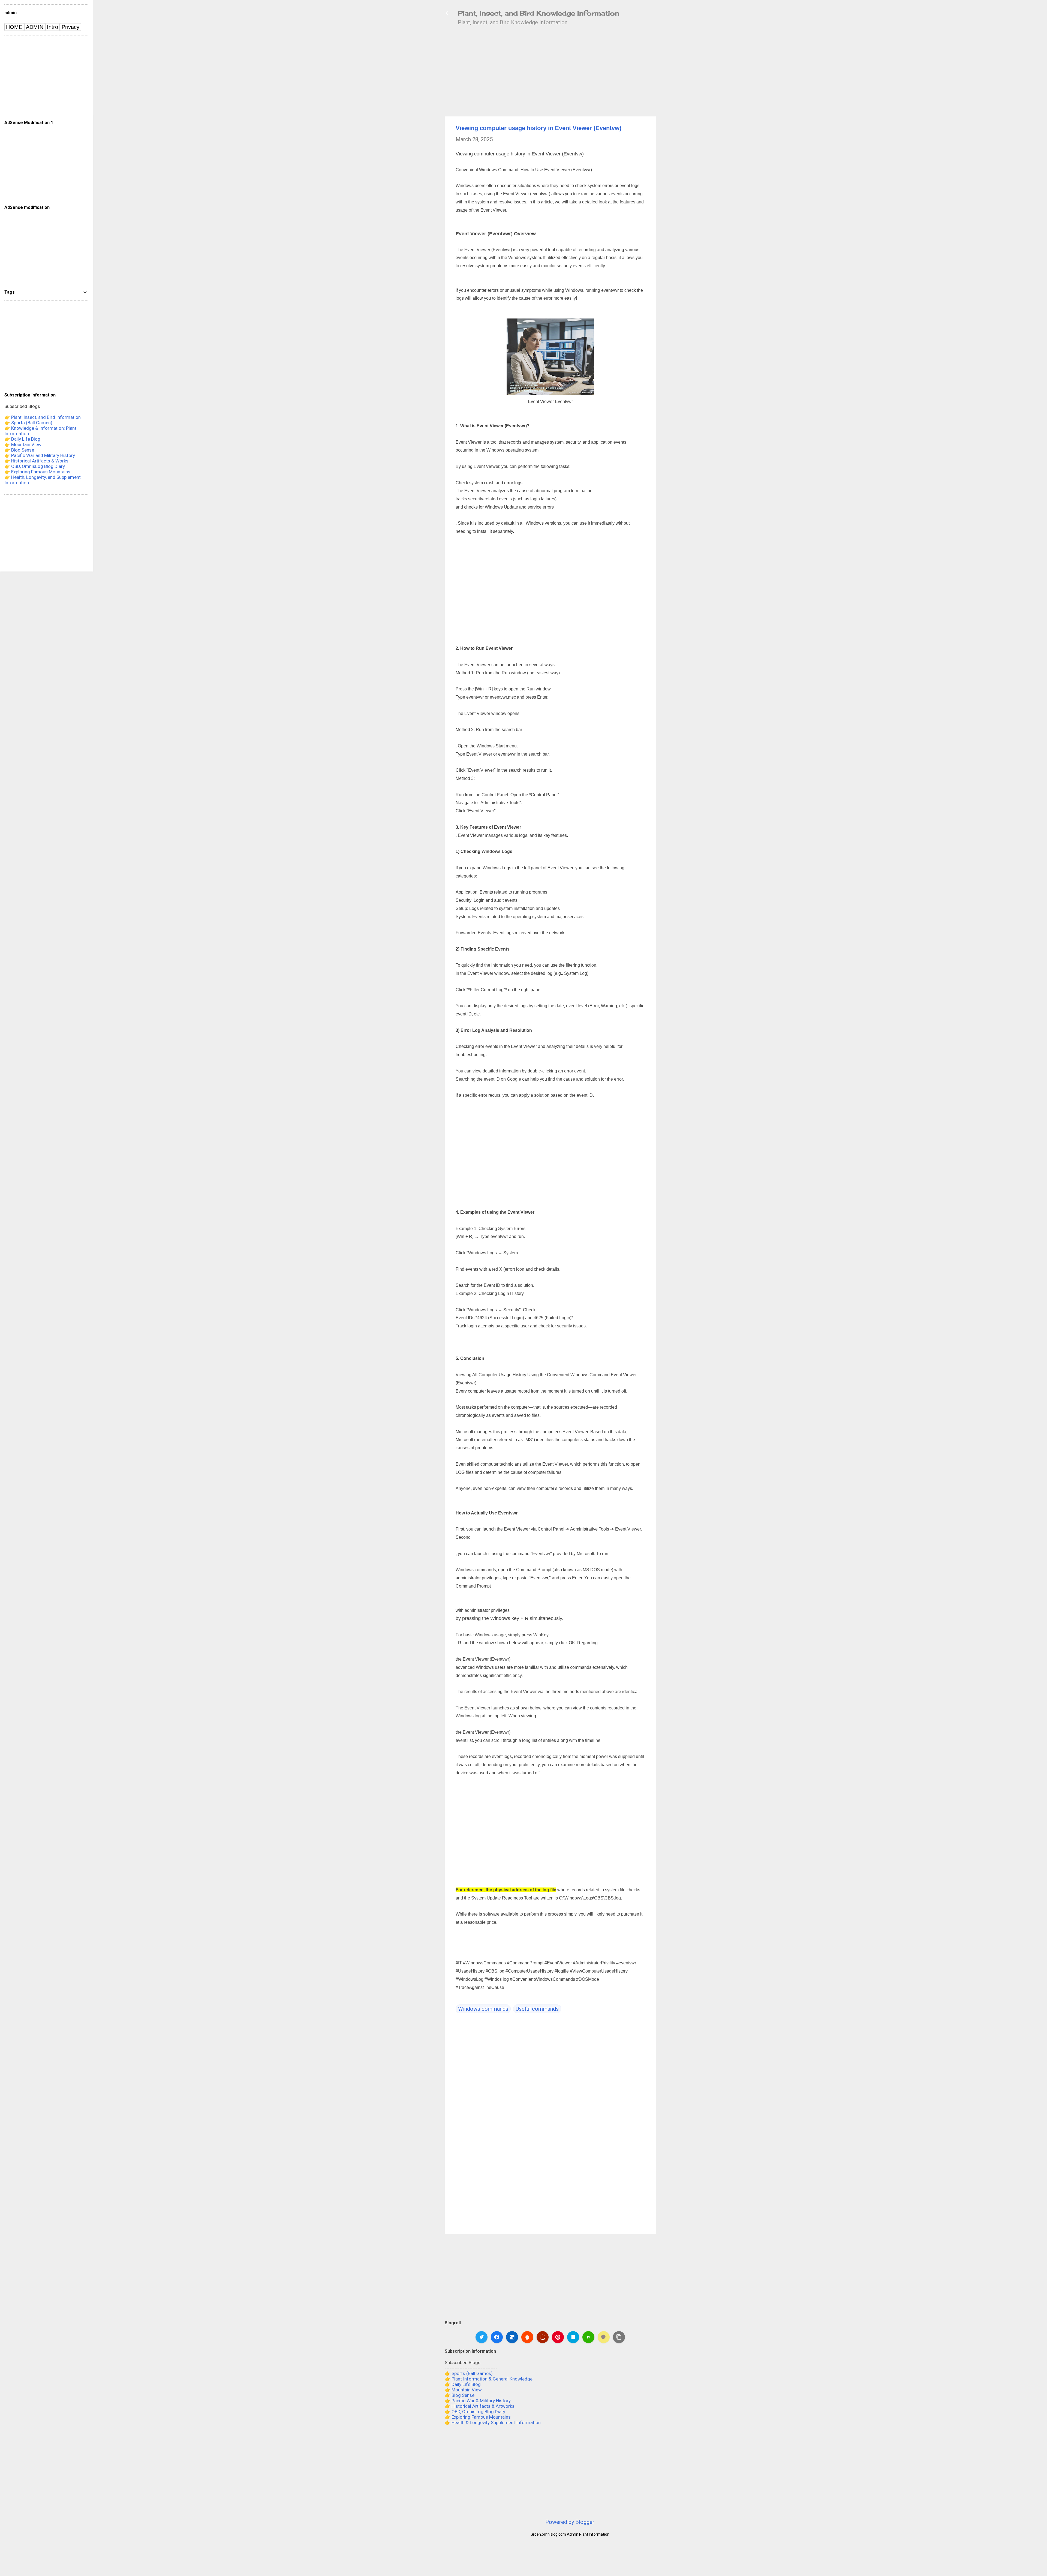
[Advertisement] (701, 118)
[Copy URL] (619, 2337)
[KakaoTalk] (604, 2337)
